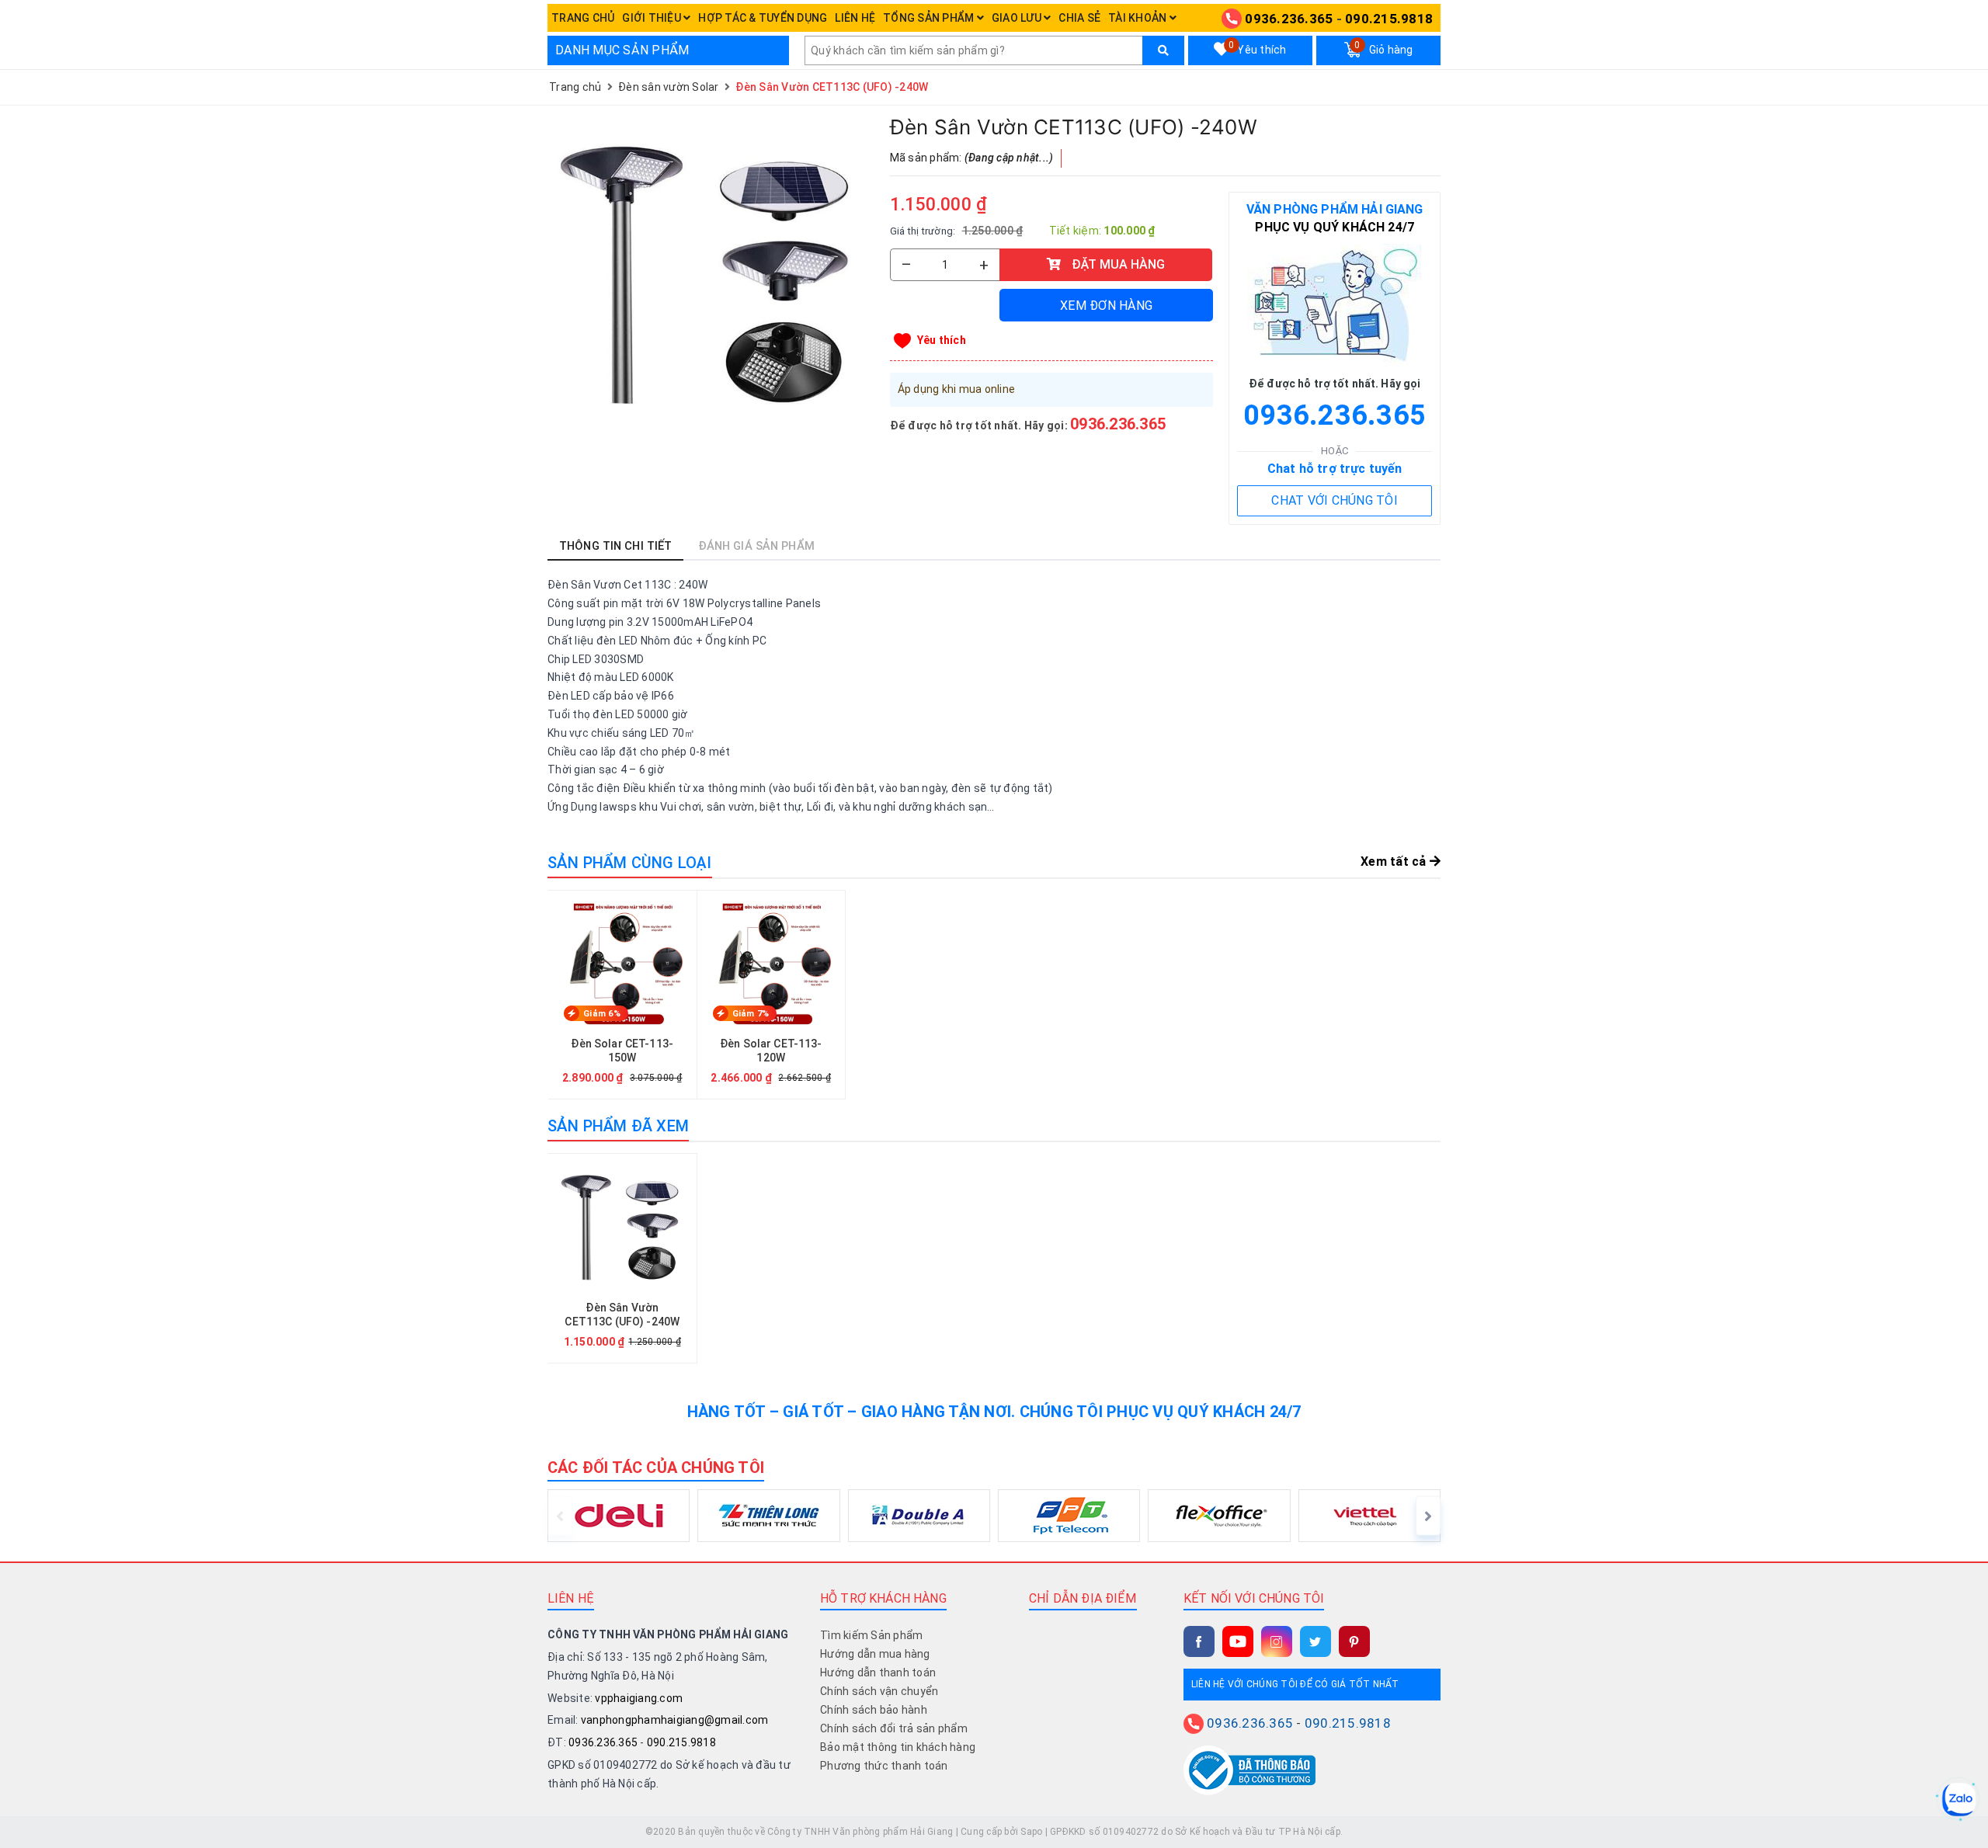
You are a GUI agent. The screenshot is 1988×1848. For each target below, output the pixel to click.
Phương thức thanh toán (884, 1766)
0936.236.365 (1289, 19)
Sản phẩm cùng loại (630, 863)
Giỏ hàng (1383, 48)
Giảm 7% (751, 1014)
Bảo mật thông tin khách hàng (898, 1747)
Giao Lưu (1018, 18)
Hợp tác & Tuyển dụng (763, 18)
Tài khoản (1139, 18)
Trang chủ (583, 18)
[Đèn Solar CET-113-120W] (772, 995)
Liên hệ (855, 18)
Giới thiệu (653, 18)
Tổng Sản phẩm (930, 18)
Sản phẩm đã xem (618, 1126)
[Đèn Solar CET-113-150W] (622, 995)
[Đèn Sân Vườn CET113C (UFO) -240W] (711, 277)
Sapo (1031, 1832)
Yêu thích (1257, 48)
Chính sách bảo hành (874, 1710)
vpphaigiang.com (639, 1698)
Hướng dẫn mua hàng (875, 1654)
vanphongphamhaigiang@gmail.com (675, 1720)
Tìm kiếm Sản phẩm (871, 1635)
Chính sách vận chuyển (879, 1691)
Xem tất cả (1395, 861)
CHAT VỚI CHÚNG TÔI (1335, 500)
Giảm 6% (602, 1014)
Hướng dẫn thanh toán (878, 1673)
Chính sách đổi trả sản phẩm (894, 1728)
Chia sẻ (1079, 18)
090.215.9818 (1389, 19)
